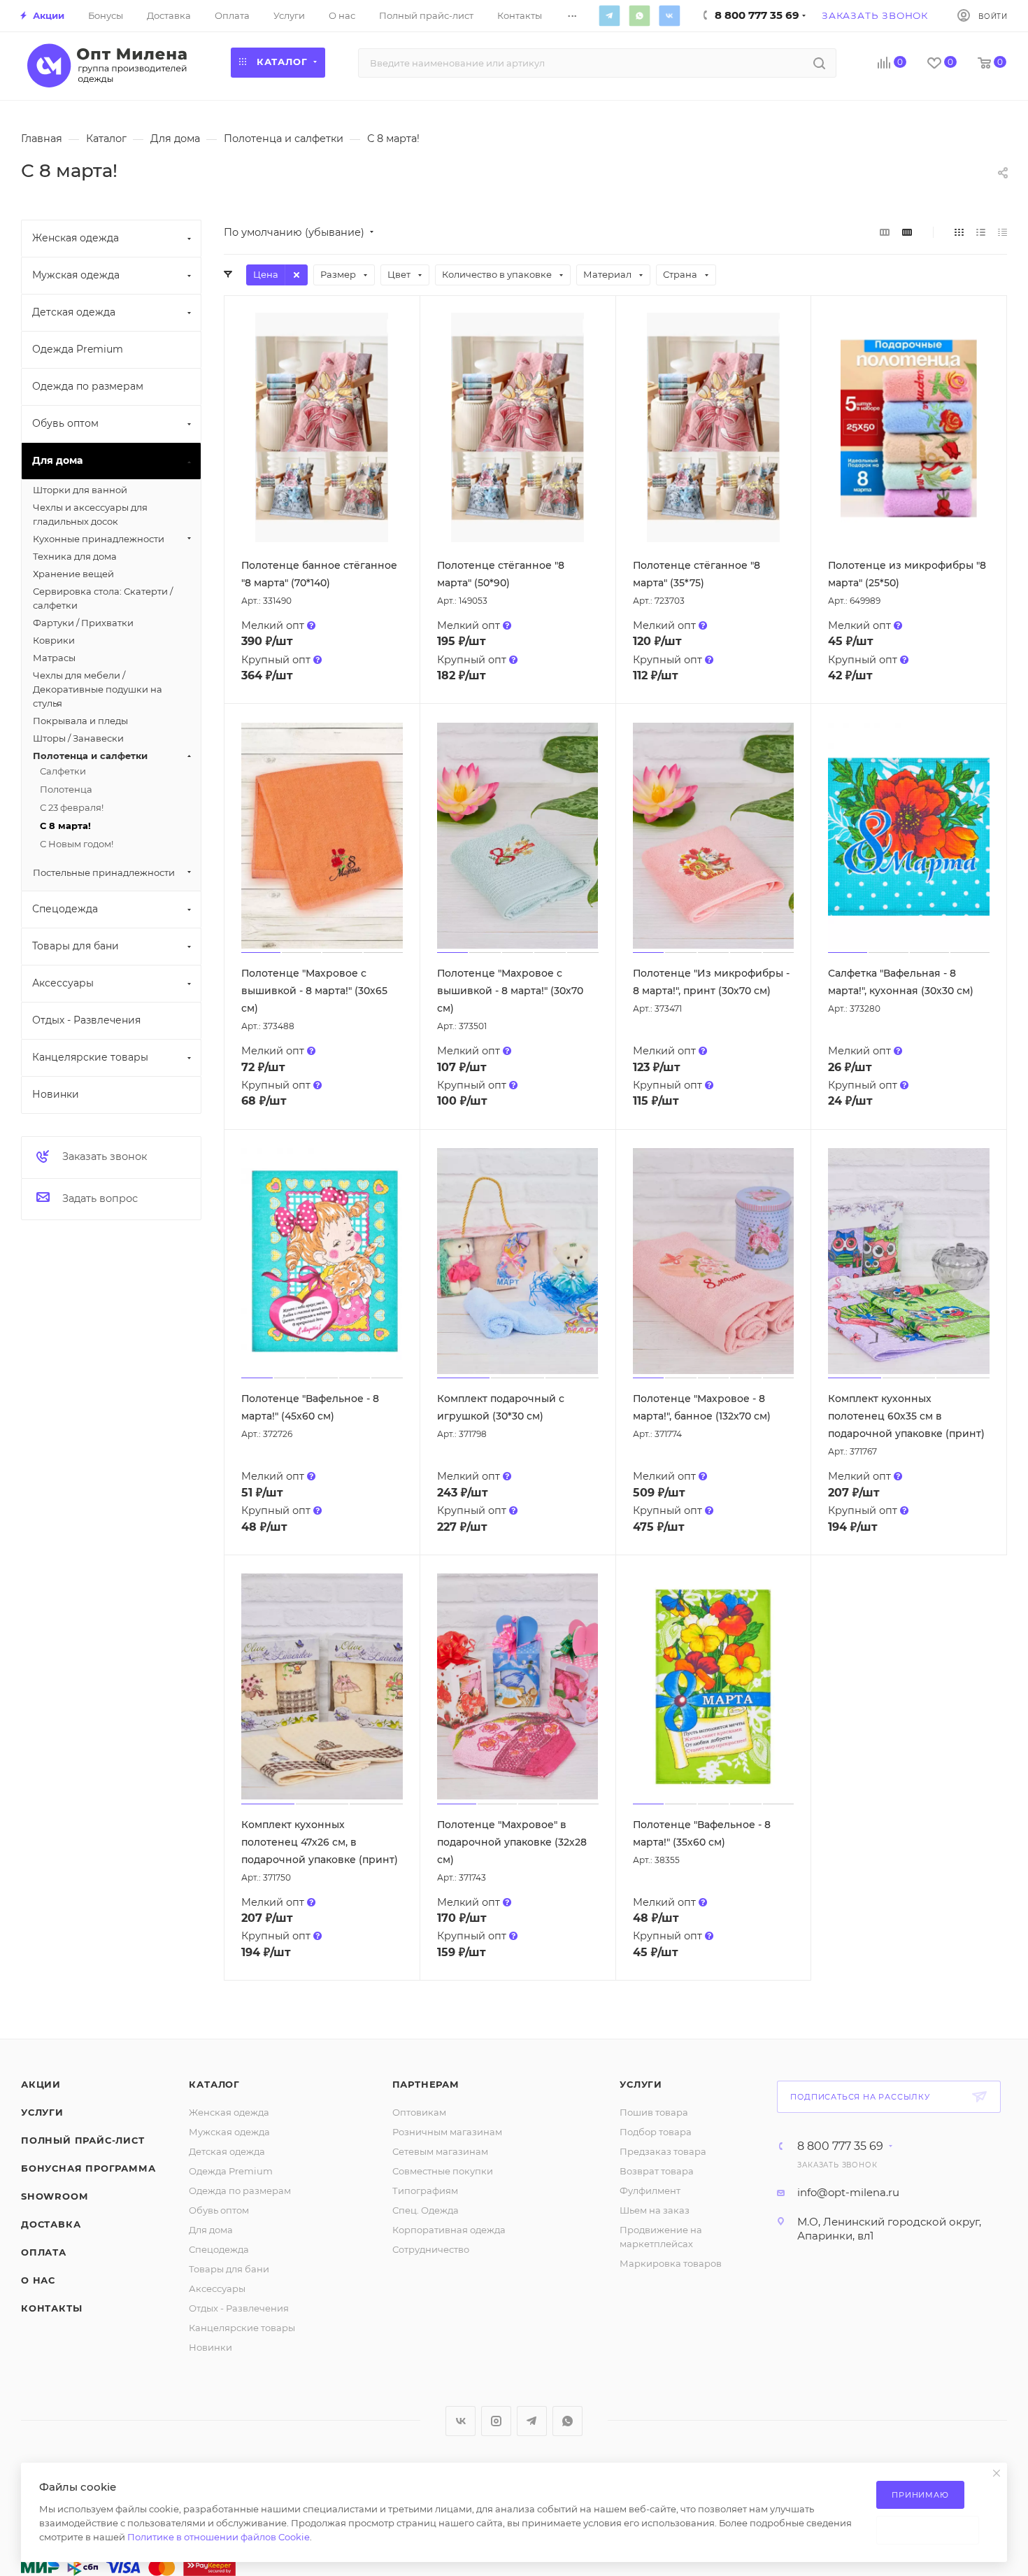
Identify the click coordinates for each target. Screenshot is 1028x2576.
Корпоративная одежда (449, 2230)
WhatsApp (639, 15)
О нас (38, 2280)
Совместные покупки (443, 2171)
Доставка (51, 2224)
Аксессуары (217, 2288)
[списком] (981, 232)
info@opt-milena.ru (848, 2192)
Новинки (210, 2347)
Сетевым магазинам (440, 2151)
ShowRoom (54, 2196)
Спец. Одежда (426, 2210)
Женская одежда (229, 2112)
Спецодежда (219, 2249)
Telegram (609, 15)
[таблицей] (1002, 232)
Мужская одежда (229, 2132)
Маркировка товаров (671, 2263)
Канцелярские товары (242, 2328)
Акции (41, 2084)
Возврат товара (657, 2171)
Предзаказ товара (663, 2151)
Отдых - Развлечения (239, 2308)
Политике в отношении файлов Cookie (219, 2537)
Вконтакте (669, 15)
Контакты (51, 2308)
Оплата (44, 2252)
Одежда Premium (231, 2171)
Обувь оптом (219, 2210)
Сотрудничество (431, 2249)
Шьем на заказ (655, 2210)
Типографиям (425, 2191)
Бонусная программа (88, 2168)
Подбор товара (656, 2132)
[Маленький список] (885, 232)
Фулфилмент (650, 2191)
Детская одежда (227, 2151)
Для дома (211, 2230)
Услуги (42, 2112)
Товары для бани (229, 2269)
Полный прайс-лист (83, 2140)
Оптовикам (419, 2112)
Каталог (214, 2084)
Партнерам (426, 2084)
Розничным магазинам (447, 2132)
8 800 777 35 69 (840, 2146)
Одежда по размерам (240, 2191)
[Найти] (819, 63)
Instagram (496, 2421)
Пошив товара (654, 2112)
